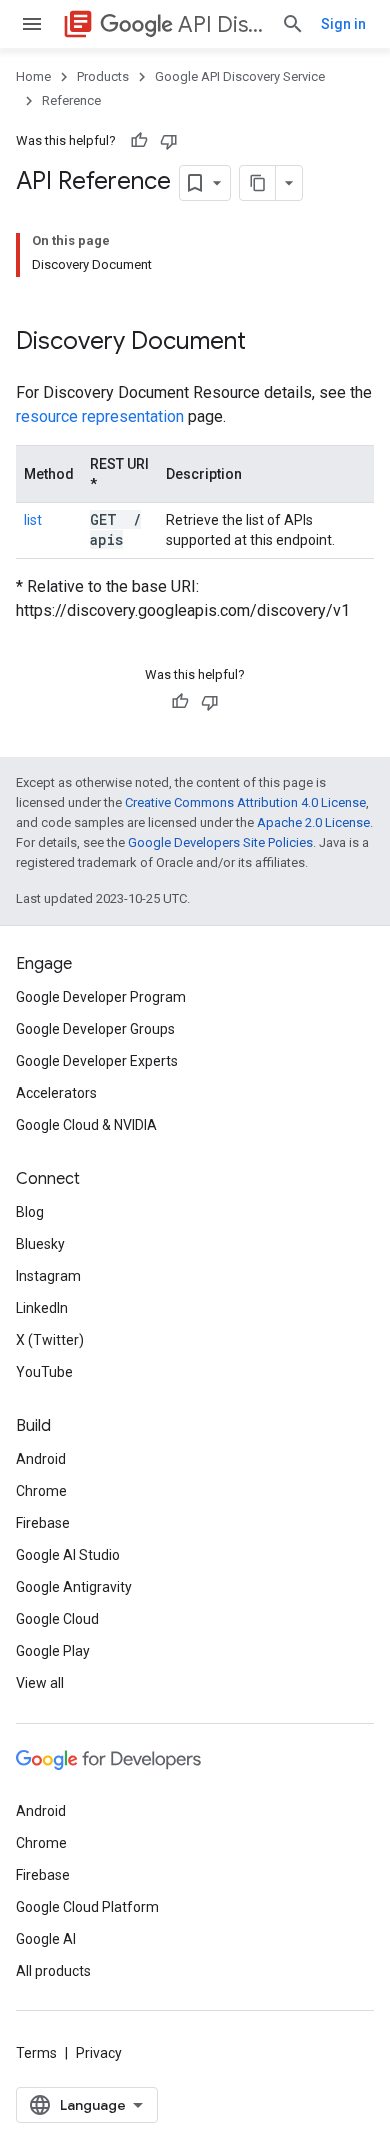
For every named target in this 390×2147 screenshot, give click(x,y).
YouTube (44, 1372)
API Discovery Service (221, 24)
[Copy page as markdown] (258, 183)
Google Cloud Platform (87, 1907)
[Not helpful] (169, 141)
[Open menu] (32, 24)
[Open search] (293, 24)
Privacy (99, 2053)
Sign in (343, 24)
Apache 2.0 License (313, 822)
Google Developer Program (101, 997)
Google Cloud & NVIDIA (86, 1125)
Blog (30, 1212)
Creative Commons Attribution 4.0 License (245, 802)
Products (103, 76)
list (33, 520)
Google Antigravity (74, 1587)
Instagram (48, 1276)
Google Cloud (57, 1619)
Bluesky (40, 1244)
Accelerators (56, 1093)
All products (53, 1971)
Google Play (53, 1651)
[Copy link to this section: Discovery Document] (272, 343)
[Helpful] (139, 141)
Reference (71, 100)
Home (33, 76)
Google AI (46, 1939)
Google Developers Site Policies (220, 842)
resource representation (100, 416)
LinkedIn (42, 1308)
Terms (36, 2053)
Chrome (41, 1491)
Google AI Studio (68, 1555)
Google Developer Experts (97, 1061)
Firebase (43, 1523)
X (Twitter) (50, 1340)
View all (40, 1683)
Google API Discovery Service (240, 76)
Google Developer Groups (95, 1029)
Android (41, 1459)
